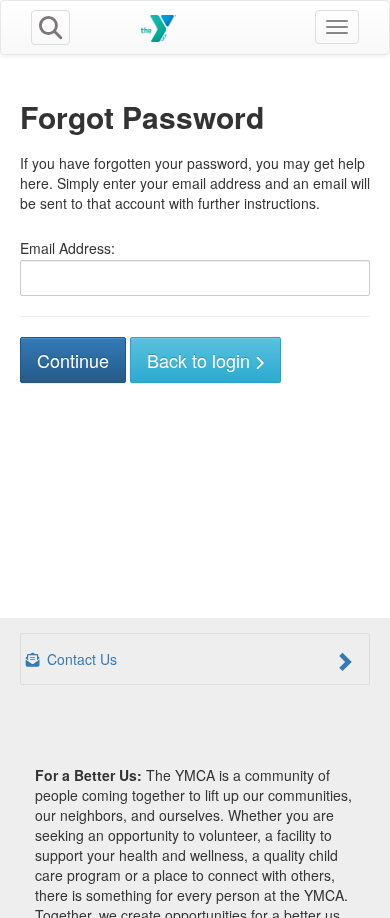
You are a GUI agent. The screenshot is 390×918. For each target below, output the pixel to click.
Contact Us (80, 659)
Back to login (201, 360)
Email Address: (67, 248)
